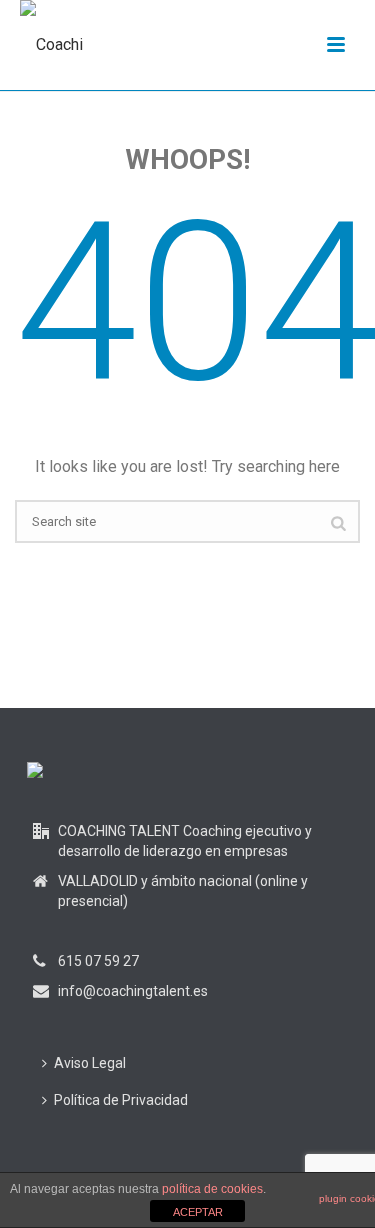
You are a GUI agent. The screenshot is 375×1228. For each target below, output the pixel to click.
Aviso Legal (90, 1063)
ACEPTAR (198, 1212)
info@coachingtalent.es (133, 991)
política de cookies (212, 1189)
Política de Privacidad (121, 1100)
